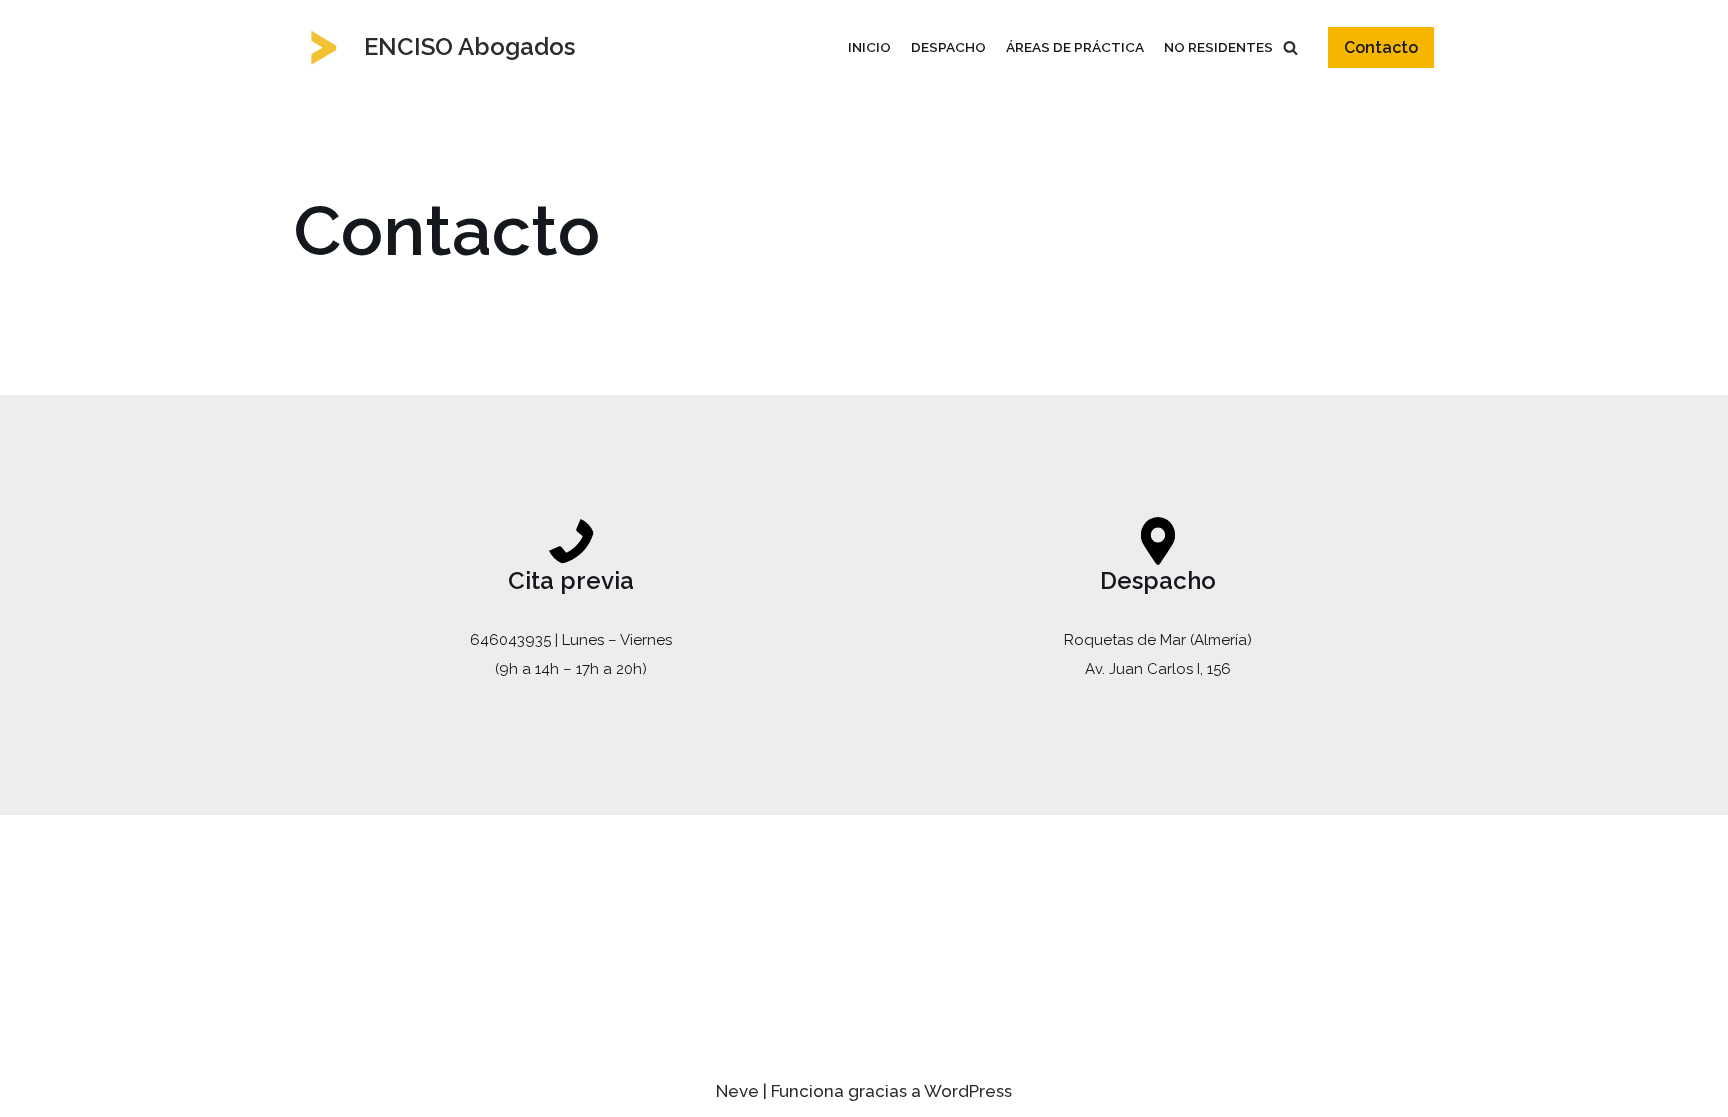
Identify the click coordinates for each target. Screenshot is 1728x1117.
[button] (1290, 47)
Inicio (869, 47)
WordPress (968, 1091)
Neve (737, 1091)
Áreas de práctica (1075, 47)
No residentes (1218, 47)
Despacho (948, 47)
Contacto (1381, 47)
